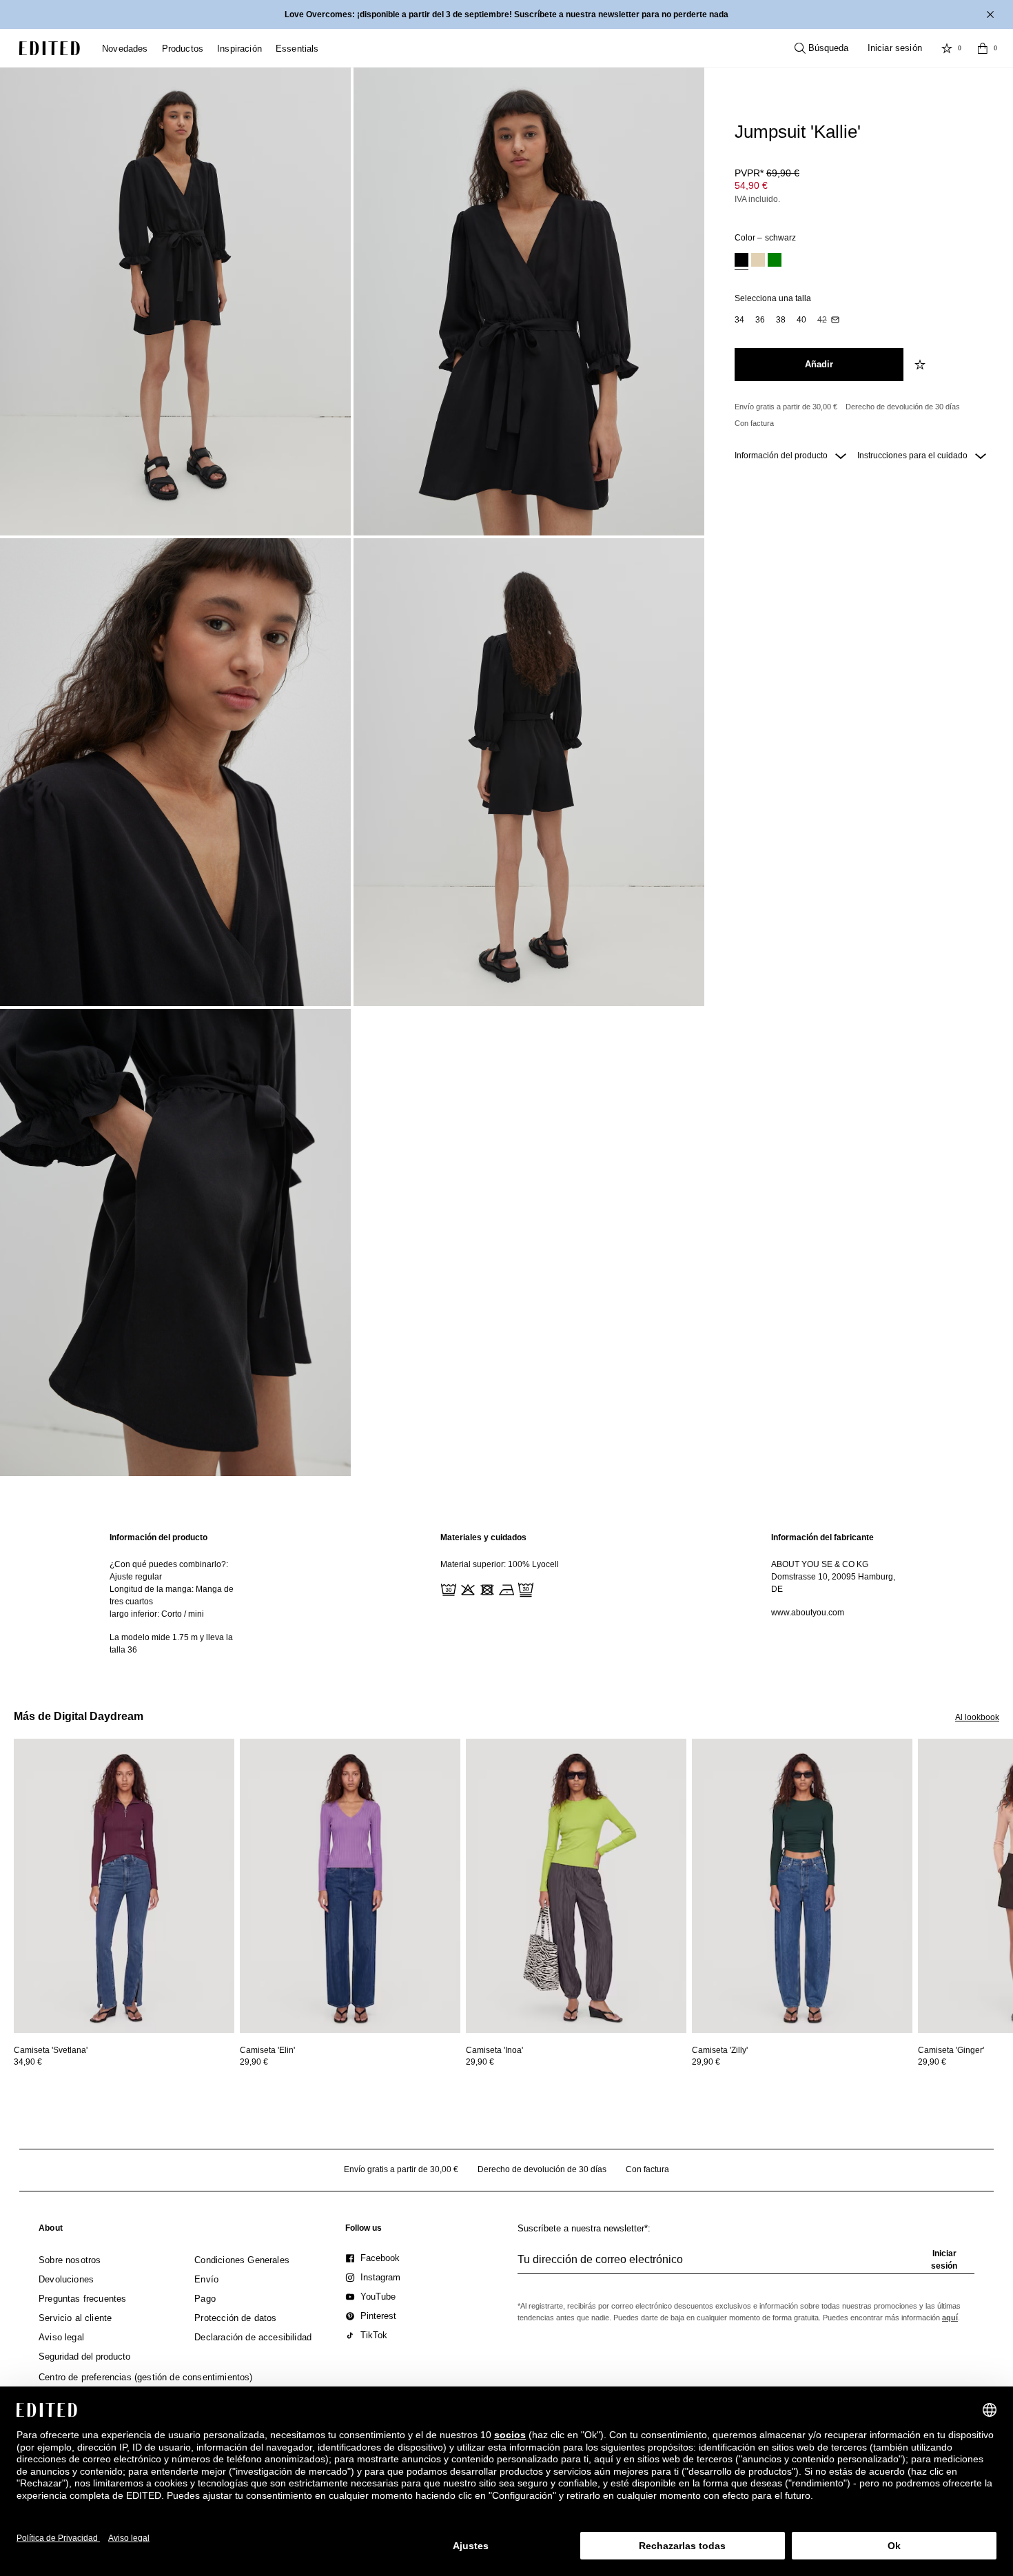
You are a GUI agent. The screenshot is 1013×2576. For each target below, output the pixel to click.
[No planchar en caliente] (505, 1588)
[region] (176, 1594)
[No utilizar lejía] (467, 1588)
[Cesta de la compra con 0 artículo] (983, 48)
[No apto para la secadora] (486, 1588)
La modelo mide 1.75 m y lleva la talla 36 (171, 1644)
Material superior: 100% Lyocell (500, 1564)
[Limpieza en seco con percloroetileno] (524, 1588)
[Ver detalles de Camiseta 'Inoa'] (576, 1886)
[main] (506, 1594)
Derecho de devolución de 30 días (903, 407)
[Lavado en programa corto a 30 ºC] (447, 1588)
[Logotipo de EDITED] (50, 48)
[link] (51, 2231)
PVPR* (767, 173)
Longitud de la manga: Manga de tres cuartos (172, 1595)
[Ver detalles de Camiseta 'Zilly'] (802, 1886)
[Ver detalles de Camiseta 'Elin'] (350, 1886)
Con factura (754, 423)
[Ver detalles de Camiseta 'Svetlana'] (124, 1886)
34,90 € (28, 2062)
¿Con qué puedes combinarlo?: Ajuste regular (169, 1571)
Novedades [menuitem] (125, 49)
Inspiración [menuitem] (239, 49)
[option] (741, 262)
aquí (950, 2318)
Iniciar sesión (895, 48)
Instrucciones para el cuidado (913, 456)
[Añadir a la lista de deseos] (921, 365)
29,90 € (254, 2062)
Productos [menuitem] (183, 49)
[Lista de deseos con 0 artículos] (947, 48)
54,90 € (751, 185)
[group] (746, 2265)
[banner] (506, 14)
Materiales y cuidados (483, 1537)
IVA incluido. (757, 199)
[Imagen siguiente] (1007, 1802)
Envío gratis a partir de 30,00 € (786, 407)
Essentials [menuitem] (297, 49)
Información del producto (782, 456)
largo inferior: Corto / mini (157, 1614)
